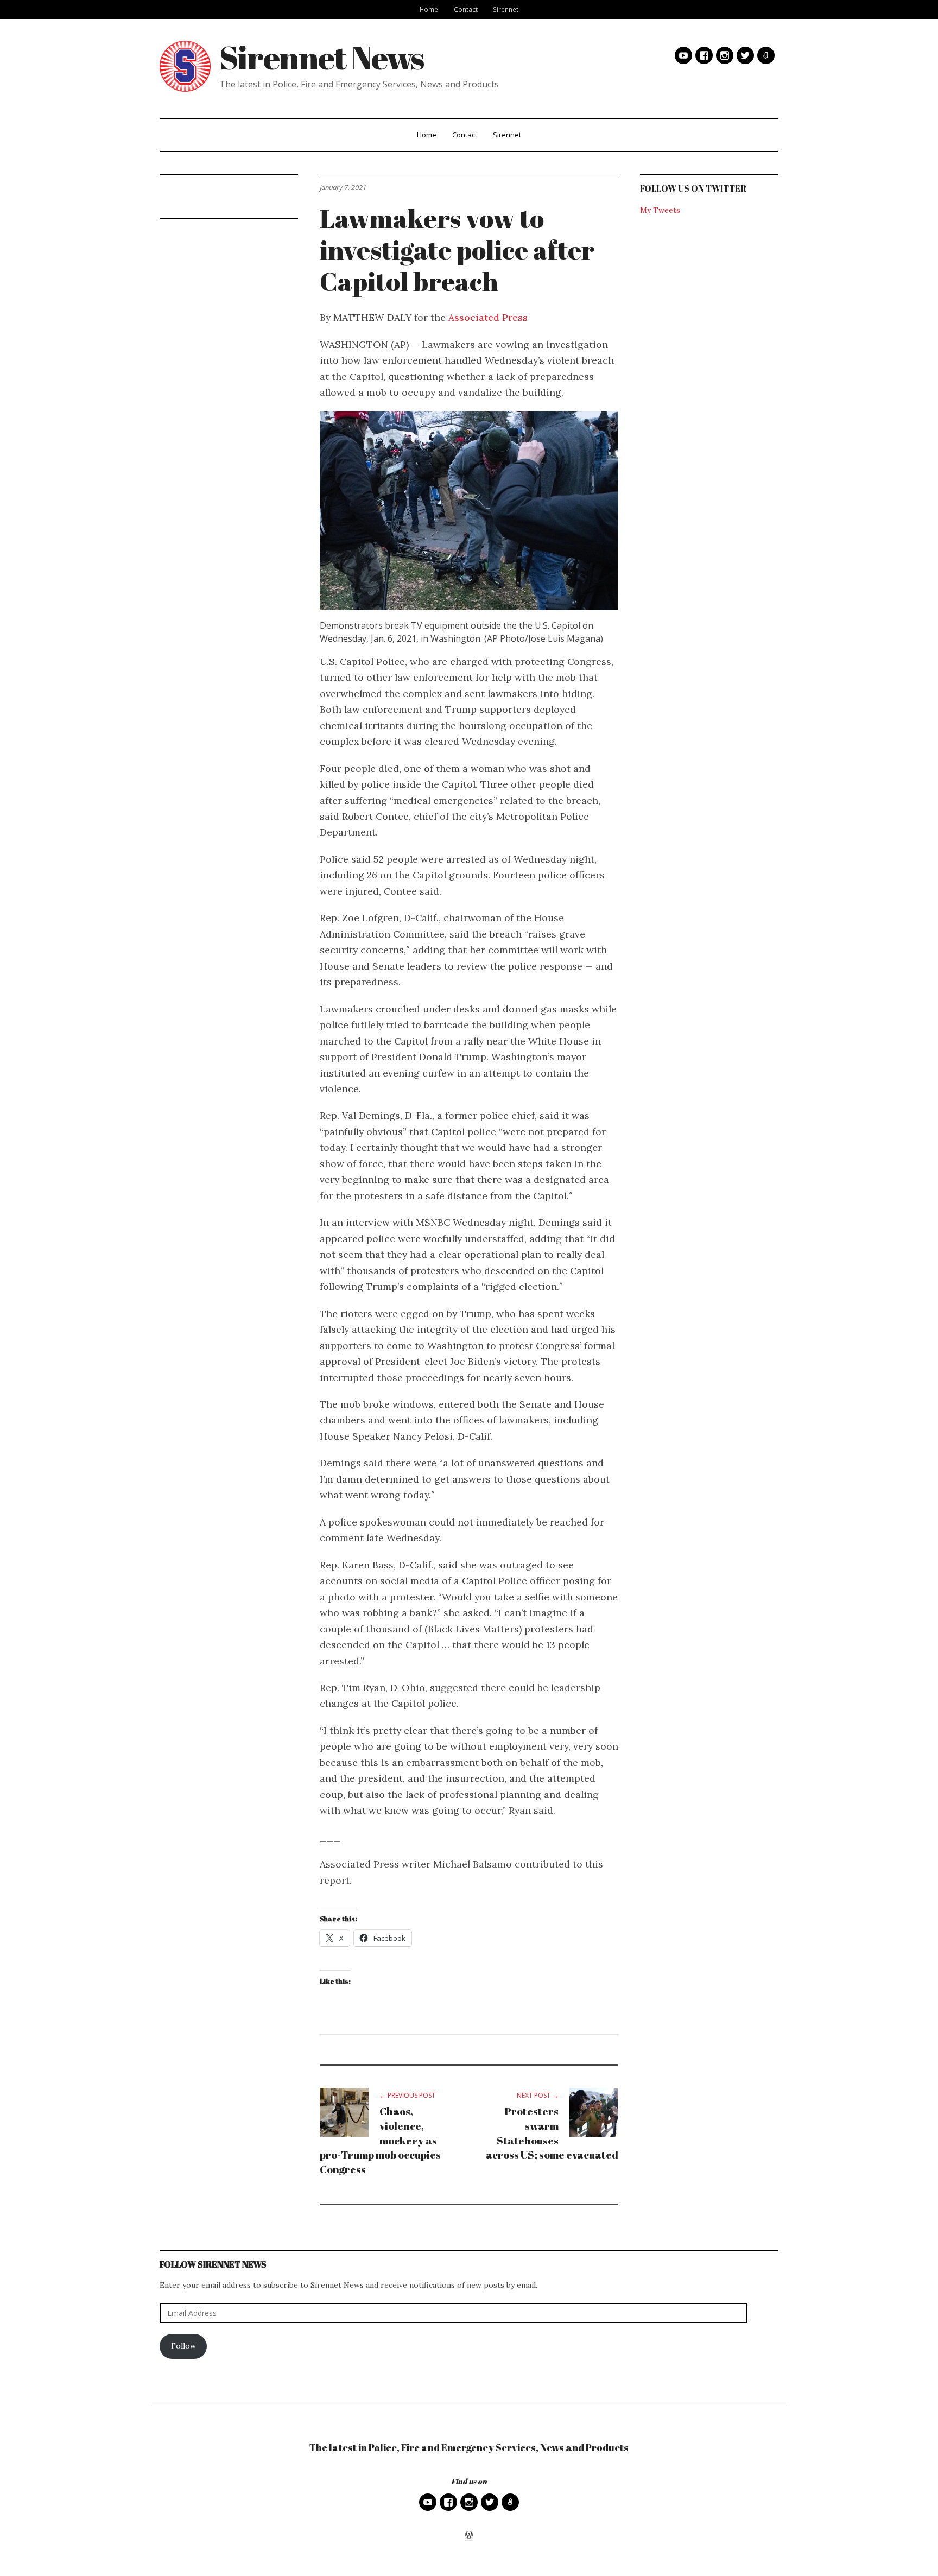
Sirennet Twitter (745, 55)
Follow (183, 2346)
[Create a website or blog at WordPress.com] (469, 2536)
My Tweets (660, 210)
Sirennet (506, 9)
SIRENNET (766, 55)
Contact (466, 9)
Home (429, 9)
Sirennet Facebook (704, 55)
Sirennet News (322, 57)
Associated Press (488, 317)
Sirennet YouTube (683, 55)
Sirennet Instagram (725, 55)
